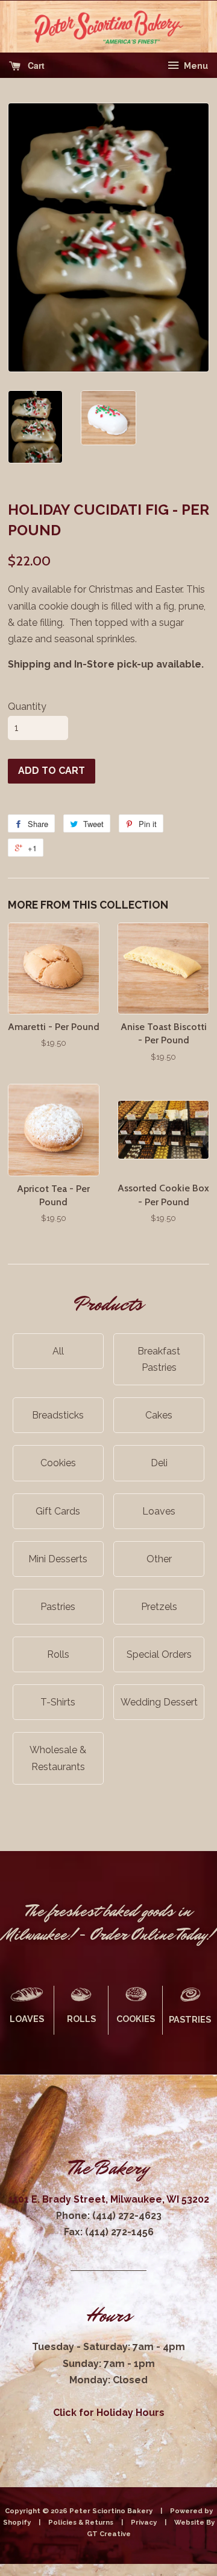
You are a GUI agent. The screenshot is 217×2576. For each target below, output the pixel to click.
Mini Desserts (58, 1559)
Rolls (58, 1654)
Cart (35, 65)
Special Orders (159, 1654)
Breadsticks (58, 1415)
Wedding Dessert (159, 1702)
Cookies (58, 1463)
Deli (159, 1463)
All (58, 1351)
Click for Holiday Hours (109, 2413)
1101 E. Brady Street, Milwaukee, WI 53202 (109, 2199)
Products (108, 1304)
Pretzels (159, 1607)
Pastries (58, 1607)
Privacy (144, 2522)
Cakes (159, 1415)
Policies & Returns (81, 2522)
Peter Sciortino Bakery (112, 2511)
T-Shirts (58, 1702)
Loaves (159, 1511)
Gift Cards (58, 1511)
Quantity (27, 707)
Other (159, 1559)
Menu (195, 66)
